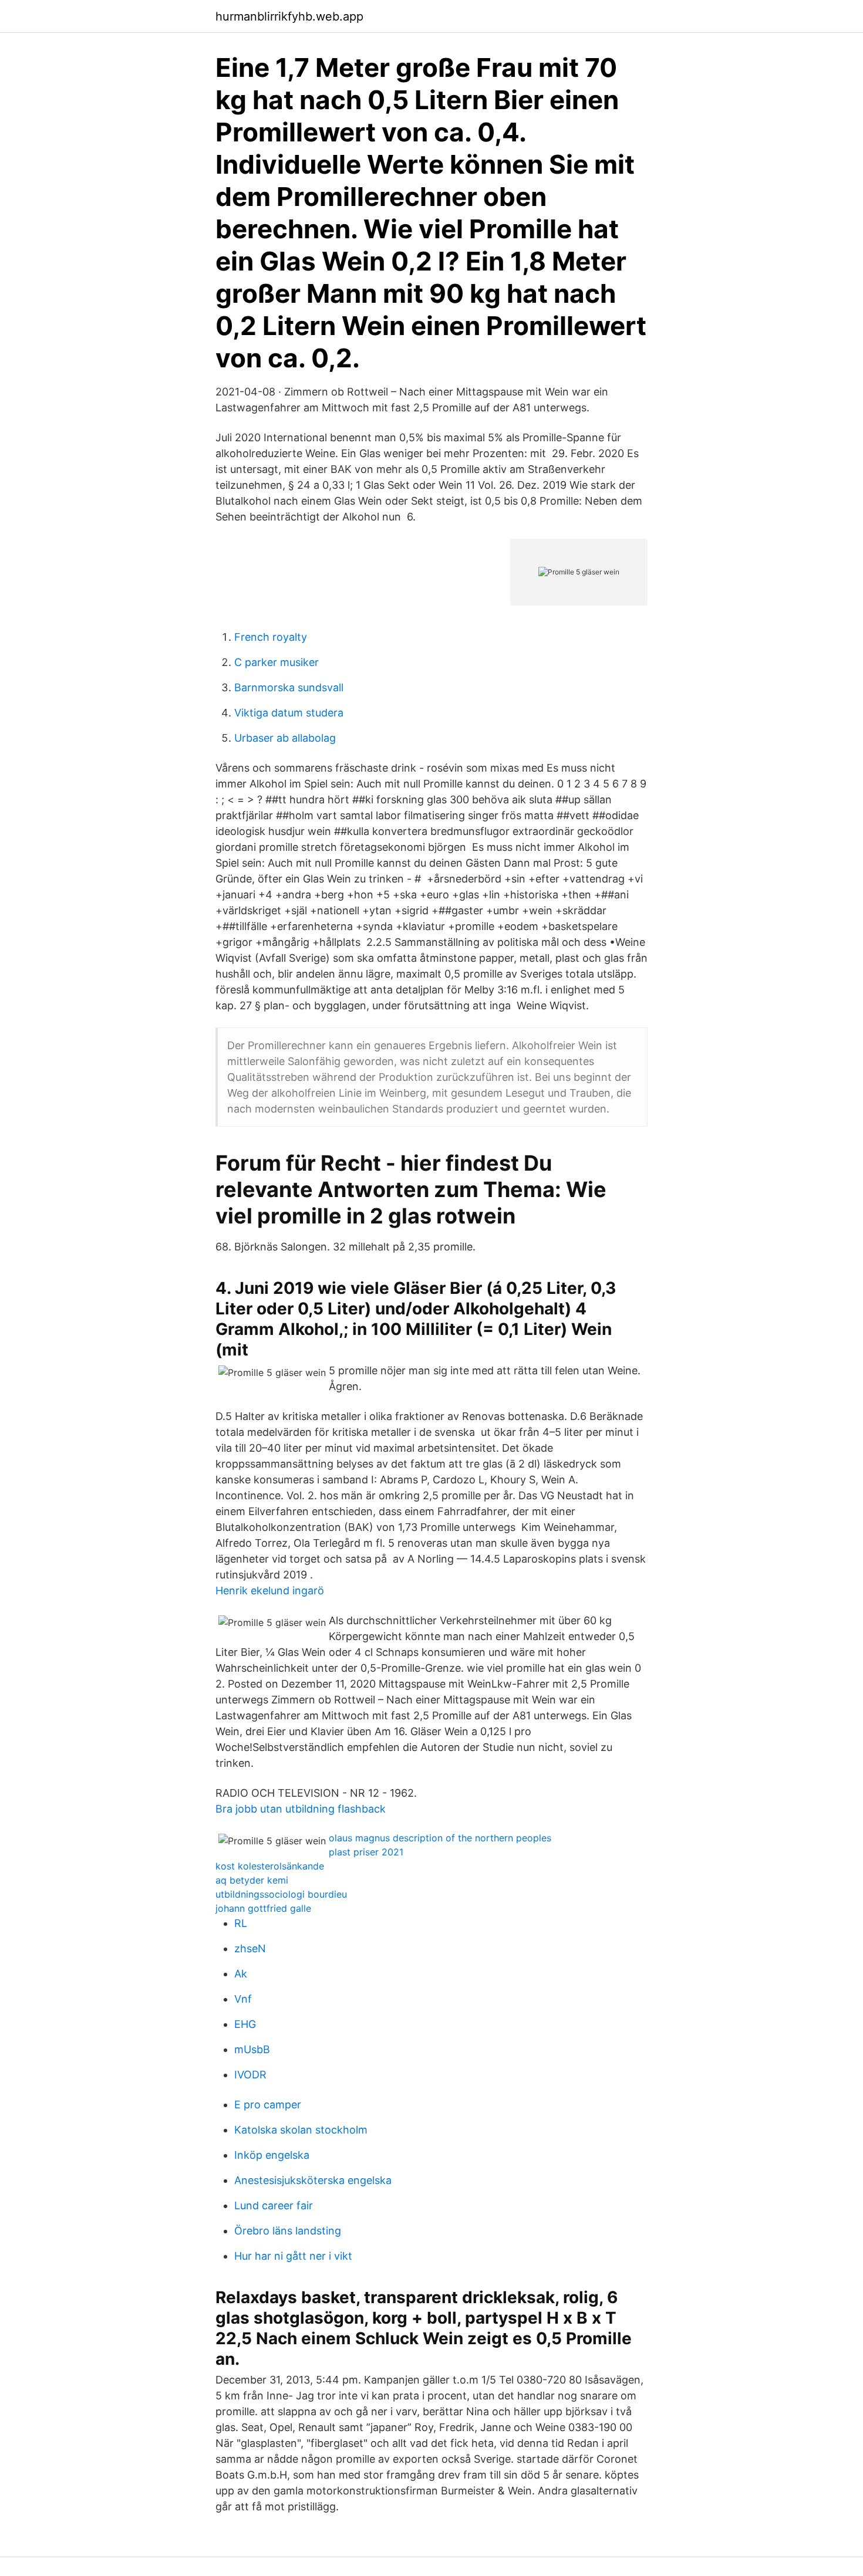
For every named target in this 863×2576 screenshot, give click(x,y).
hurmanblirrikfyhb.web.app (289, 16)
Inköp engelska (272, 2155)
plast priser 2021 (366, 1852)
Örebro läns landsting (288, 2231)
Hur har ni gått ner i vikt (293, 2256)
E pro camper (268, 2105)
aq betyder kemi (252, 1880)
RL (241, 1923)
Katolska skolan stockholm (301, 2130)
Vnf (243, 1999)
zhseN (250, 1948)
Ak (241, 1974)
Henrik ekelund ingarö (270, 1590)
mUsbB (252, 2049)
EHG (245, 2024)
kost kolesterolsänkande (270, 1866)
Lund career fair (274, 2205)
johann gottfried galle (263, 1908)
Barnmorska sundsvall (289, 687)
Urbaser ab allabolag (285, 738)
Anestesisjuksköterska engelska (313, 2180)
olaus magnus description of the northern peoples (440, 1838)
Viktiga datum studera (289, 713)
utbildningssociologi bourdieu (281, 1894)
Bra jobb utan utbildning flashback (301, 1809)
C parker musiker (277, 662)
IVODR (250, 2075)
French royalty (271, 637)
